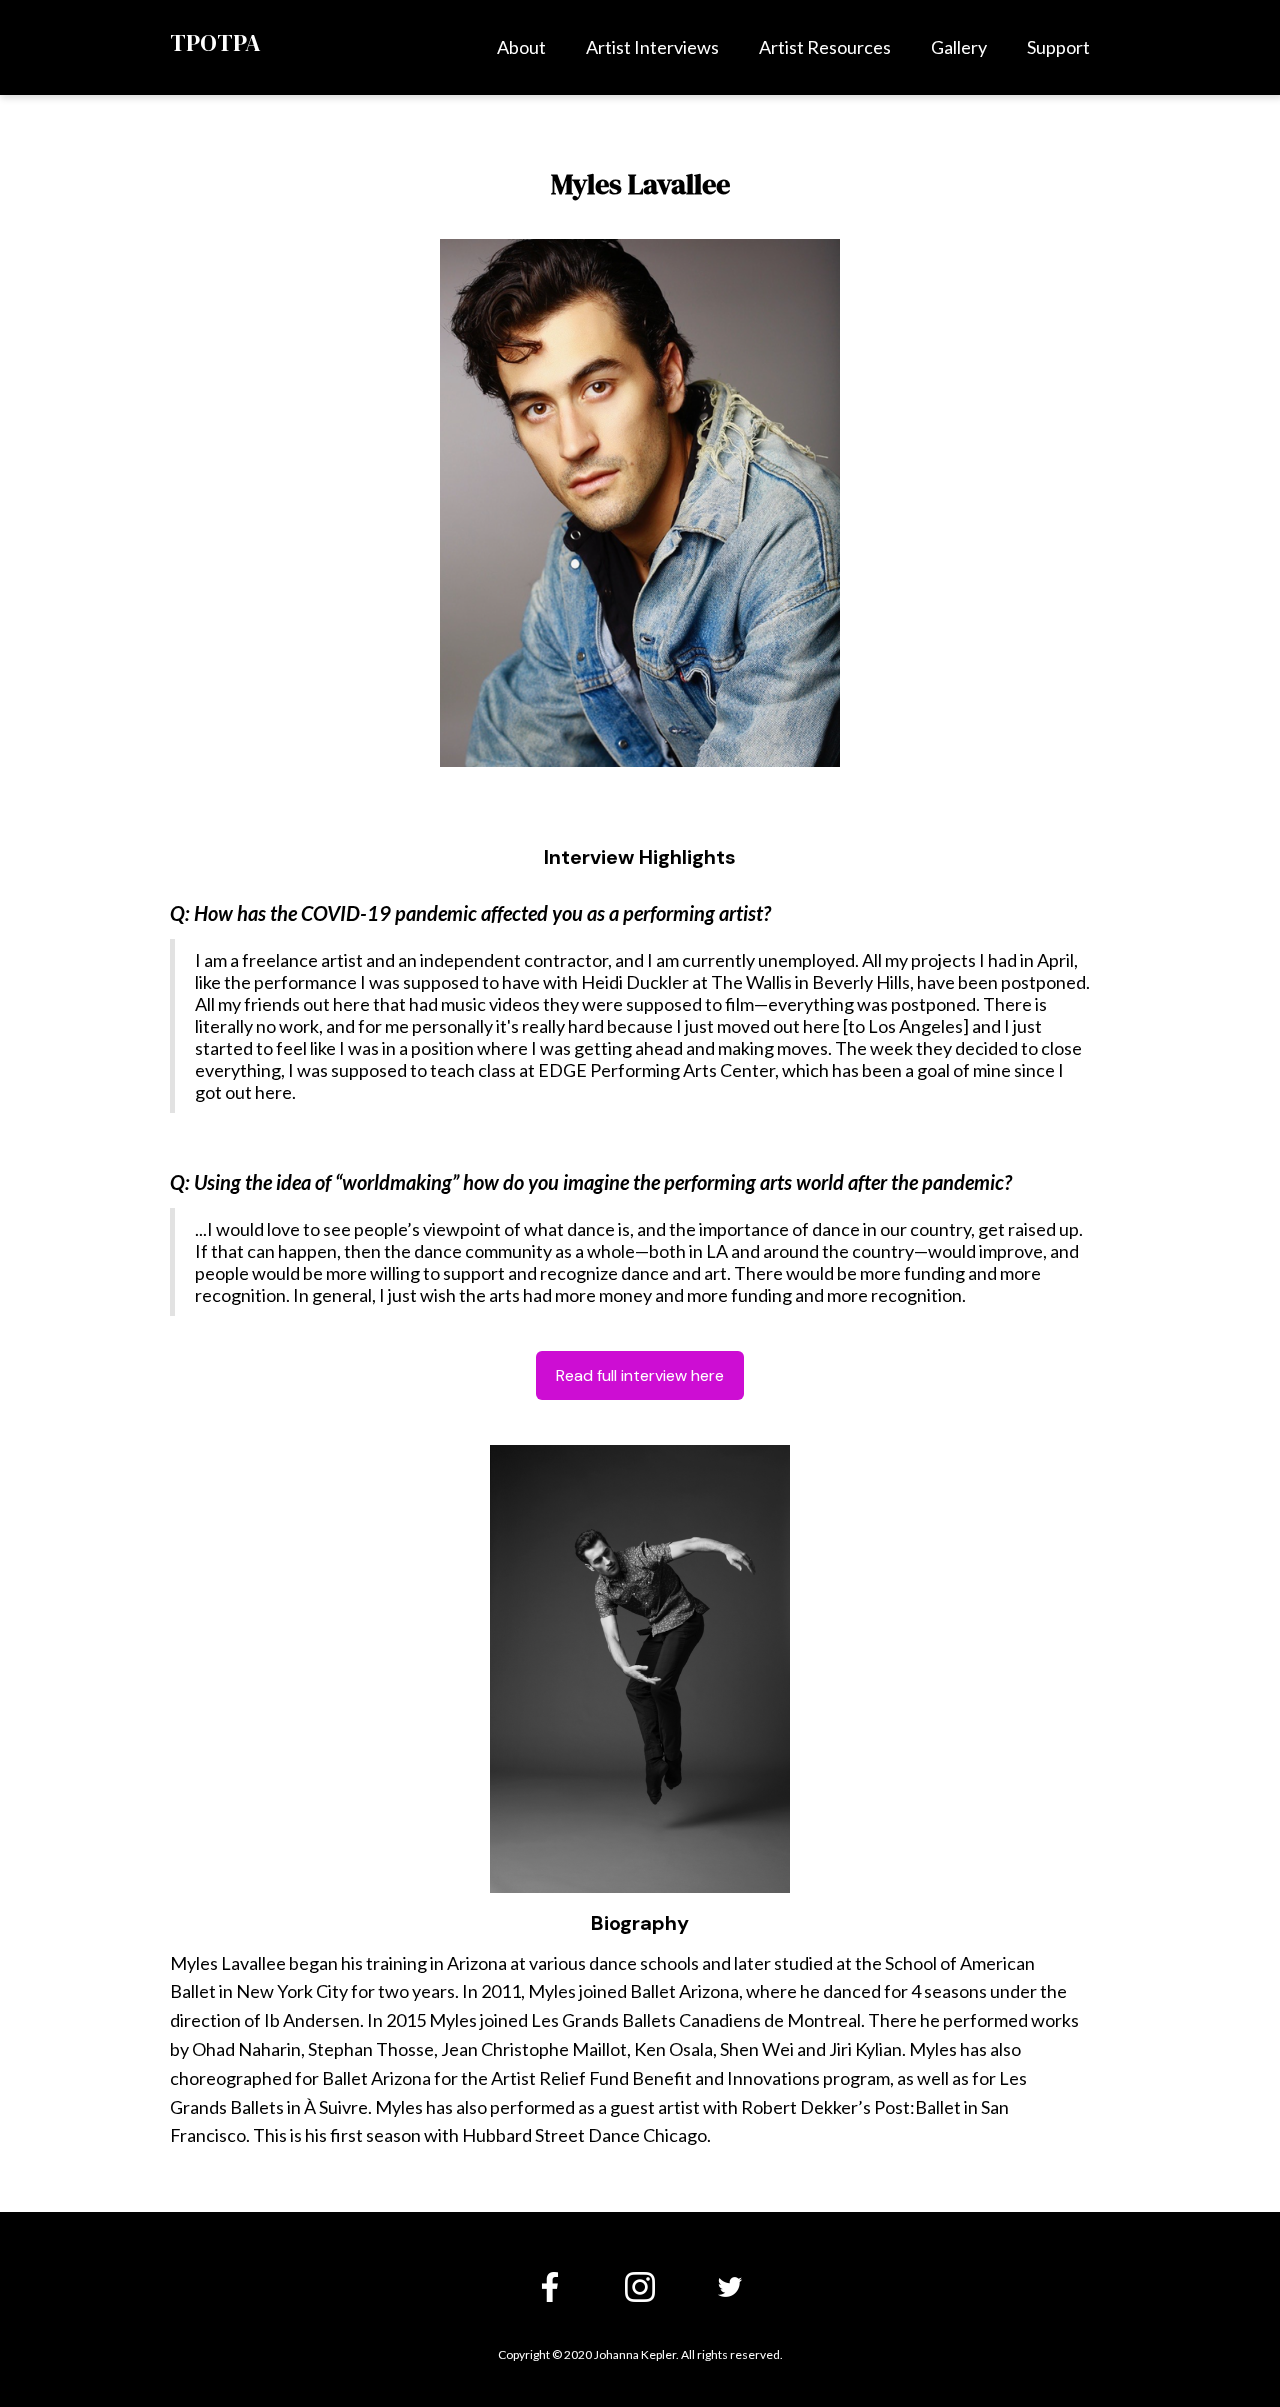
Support (1058, 47)
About (521, 47)
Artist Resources (825, 47)
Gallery (959, 47)
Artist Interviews (652, 47)
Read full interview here (640, 1375)
